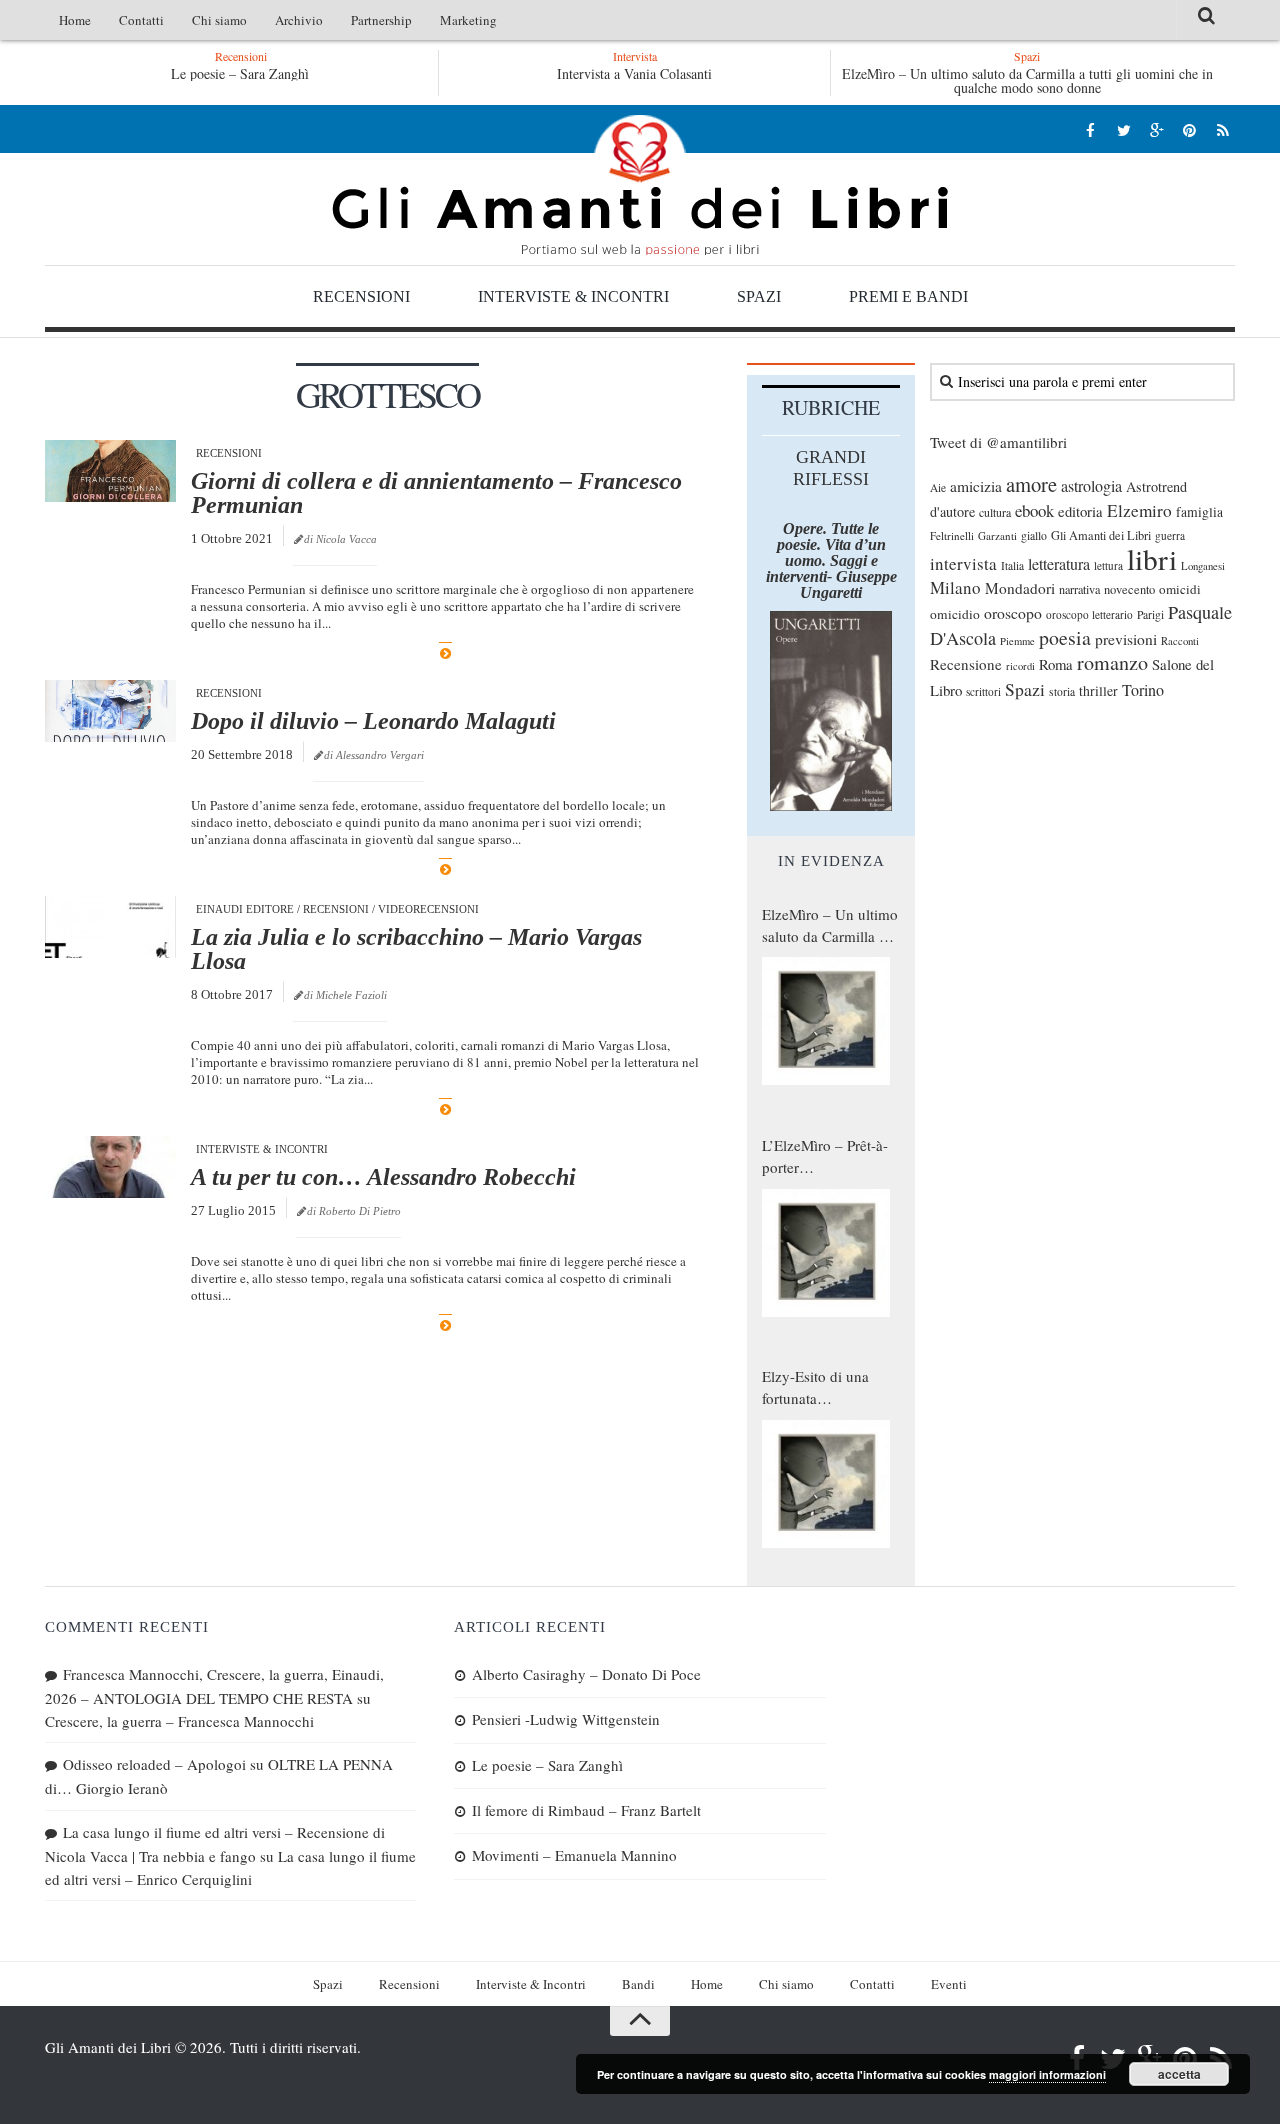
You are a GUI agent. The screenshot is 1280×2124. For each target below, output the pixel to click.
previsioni (1126, 639)
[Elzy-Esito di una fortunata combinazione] (826, 1484)
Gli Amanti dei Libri (640, 185)
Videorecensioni (428, 909)
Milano (955, 587)
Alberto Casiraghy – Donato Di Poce (586, 1674)
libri (1152, 558)
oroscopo (1013, 612)
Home (75, 20)
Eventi (949, 1984)
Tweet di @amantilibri (998, 442)
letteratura (1059, 564)
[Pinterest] (1189, 129)
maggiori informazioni (1047, 2074)
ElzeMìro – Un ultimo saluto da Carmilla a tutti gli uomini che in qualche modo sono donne (1027, 80)
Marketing (468, 20)
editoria (1080, 511)
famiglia (1199, 512)
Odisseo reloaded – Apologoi (154, 1764)
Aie (938, 487)
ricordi (1020, 666)
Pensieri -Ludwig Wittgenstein (566, 1719)
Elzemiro (1139, 510)
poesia (1065, 637)
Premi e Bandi (908, 296)
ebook (1034, 510)
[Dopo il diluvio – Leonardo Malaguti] (110, 711)
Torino (1143, 690)
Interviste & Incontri (573, 296)
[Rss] (1222, 129)
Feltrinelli (952, 535)
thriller (1098, 690)
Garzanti (997, 535)
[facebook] (1090, 129)
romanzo (1112, 662)
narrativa (1079, 589)
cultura (995, 512)
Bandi (638, 1984)
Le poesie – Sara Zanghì (240, 73)
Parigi (1150, 614)
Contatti (141, 20)
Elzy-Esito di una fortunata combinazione (815, 1388)
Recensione (966, 664)
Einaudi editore (245, 909)
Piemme (1017, 641)
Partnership (381, 20)
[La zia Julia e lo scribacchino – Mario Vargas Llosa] (110, 927)
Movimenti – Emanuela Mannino (574, 1855)
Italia (1012, 565)
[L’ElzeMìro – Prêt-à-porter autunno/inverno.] (826, 1253)
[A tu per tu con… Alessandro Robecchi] (110, 1167)
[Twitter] (1123, 129)
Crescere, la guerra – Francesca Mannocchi (179, 1721)
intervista (963, 563)
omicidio (955, 614)
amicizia (976, 486)
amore (1031, 484)
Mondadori (1020, 588)
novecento (1129, 589)
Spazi (759, 296)
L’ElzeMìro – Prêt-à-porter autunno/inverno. (825, 1157)
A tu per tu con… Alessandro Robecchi (383, 1177)
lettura (1108, 565)
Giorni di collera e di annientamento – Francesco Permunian (436, 493)
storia (1062, 691)
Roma (1056, 664)
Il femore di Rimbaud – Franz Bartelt (586, 1810)
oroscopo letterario (1089, 614)
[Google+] (1156, 129)
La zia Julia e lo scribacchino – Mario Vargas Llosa (416, 949)
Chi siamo (219, 20)
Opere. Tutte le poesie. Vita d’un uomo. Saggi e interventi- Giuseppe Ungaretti (831, 560)
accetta (1179, 2074)
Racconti (1180, 641)
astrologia (1091, 486)
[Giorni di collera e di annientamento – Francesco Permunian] (110, 471)
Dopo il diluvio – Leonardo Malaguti (373, 721)
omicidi (1180, 589)
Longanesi (1203, 566)
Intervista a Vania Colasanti (634, 73)
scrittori (983, 691)
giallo (1034, 535)
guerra (1170, 535)
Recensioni (361, 296)
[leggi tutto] (445, 653)
